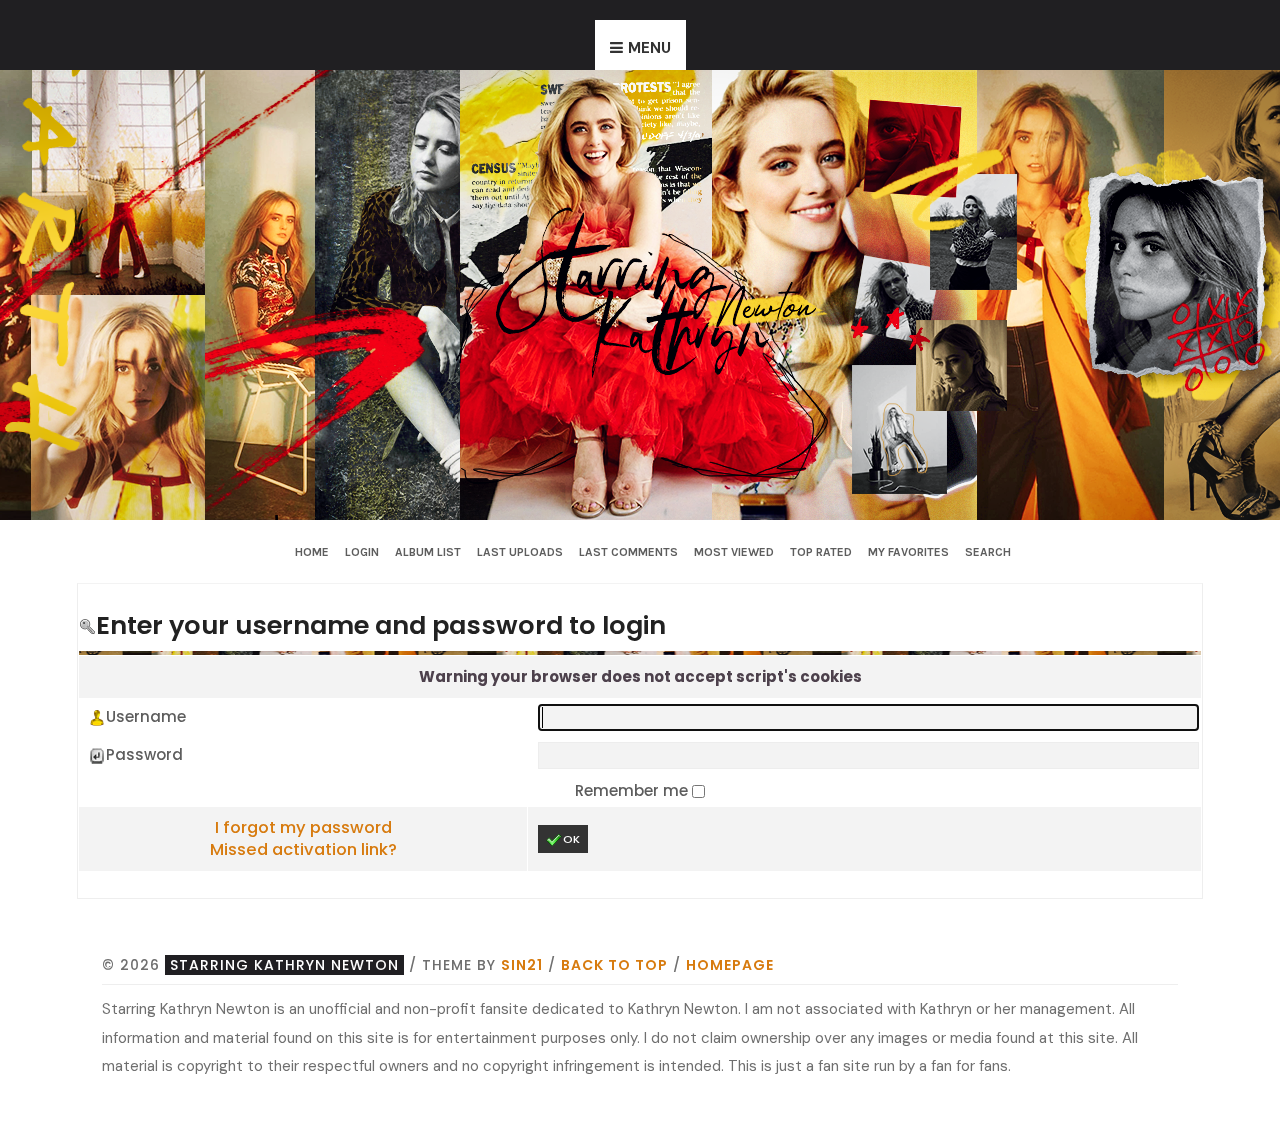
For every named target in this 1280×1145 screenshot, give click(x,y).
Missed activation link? (303, 849)
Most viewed (734, 552)
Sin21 (522, 965)
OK (571, 839)
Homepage (730, 965)
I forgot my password (303, 827)
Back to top (614, 965)
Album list (428, 552)
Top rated (821, 552)
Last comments (628, 552)
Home (312, 552)
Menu (649, 48)
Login (362, 552)
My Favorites (908, 552)
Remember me (633, 790)
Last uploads (520, 552)
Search (988, 552)
